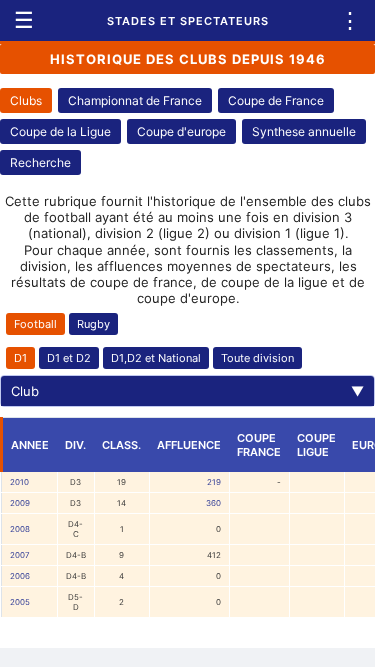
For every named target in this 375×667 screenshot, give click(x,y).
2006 (20, 576)
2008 (20, 529)
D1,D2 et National (156, 358)
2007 (20, 555)
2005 (20, 602)
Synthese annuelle (304, 131)
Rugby (93, 324)
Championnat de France (135, 100)
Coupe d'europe (181, 131)
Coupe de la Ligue (60, 131)
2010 (19, 482)
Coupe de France (276, 100)
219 (214, 482)
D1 (20, 358)
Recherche (40, 162)
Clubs (26, 100)
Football (35, 324)
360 (213, 503)
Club (187, 391)
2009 (20, 503)
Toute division (257, 358)
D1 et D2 (69, 358)
